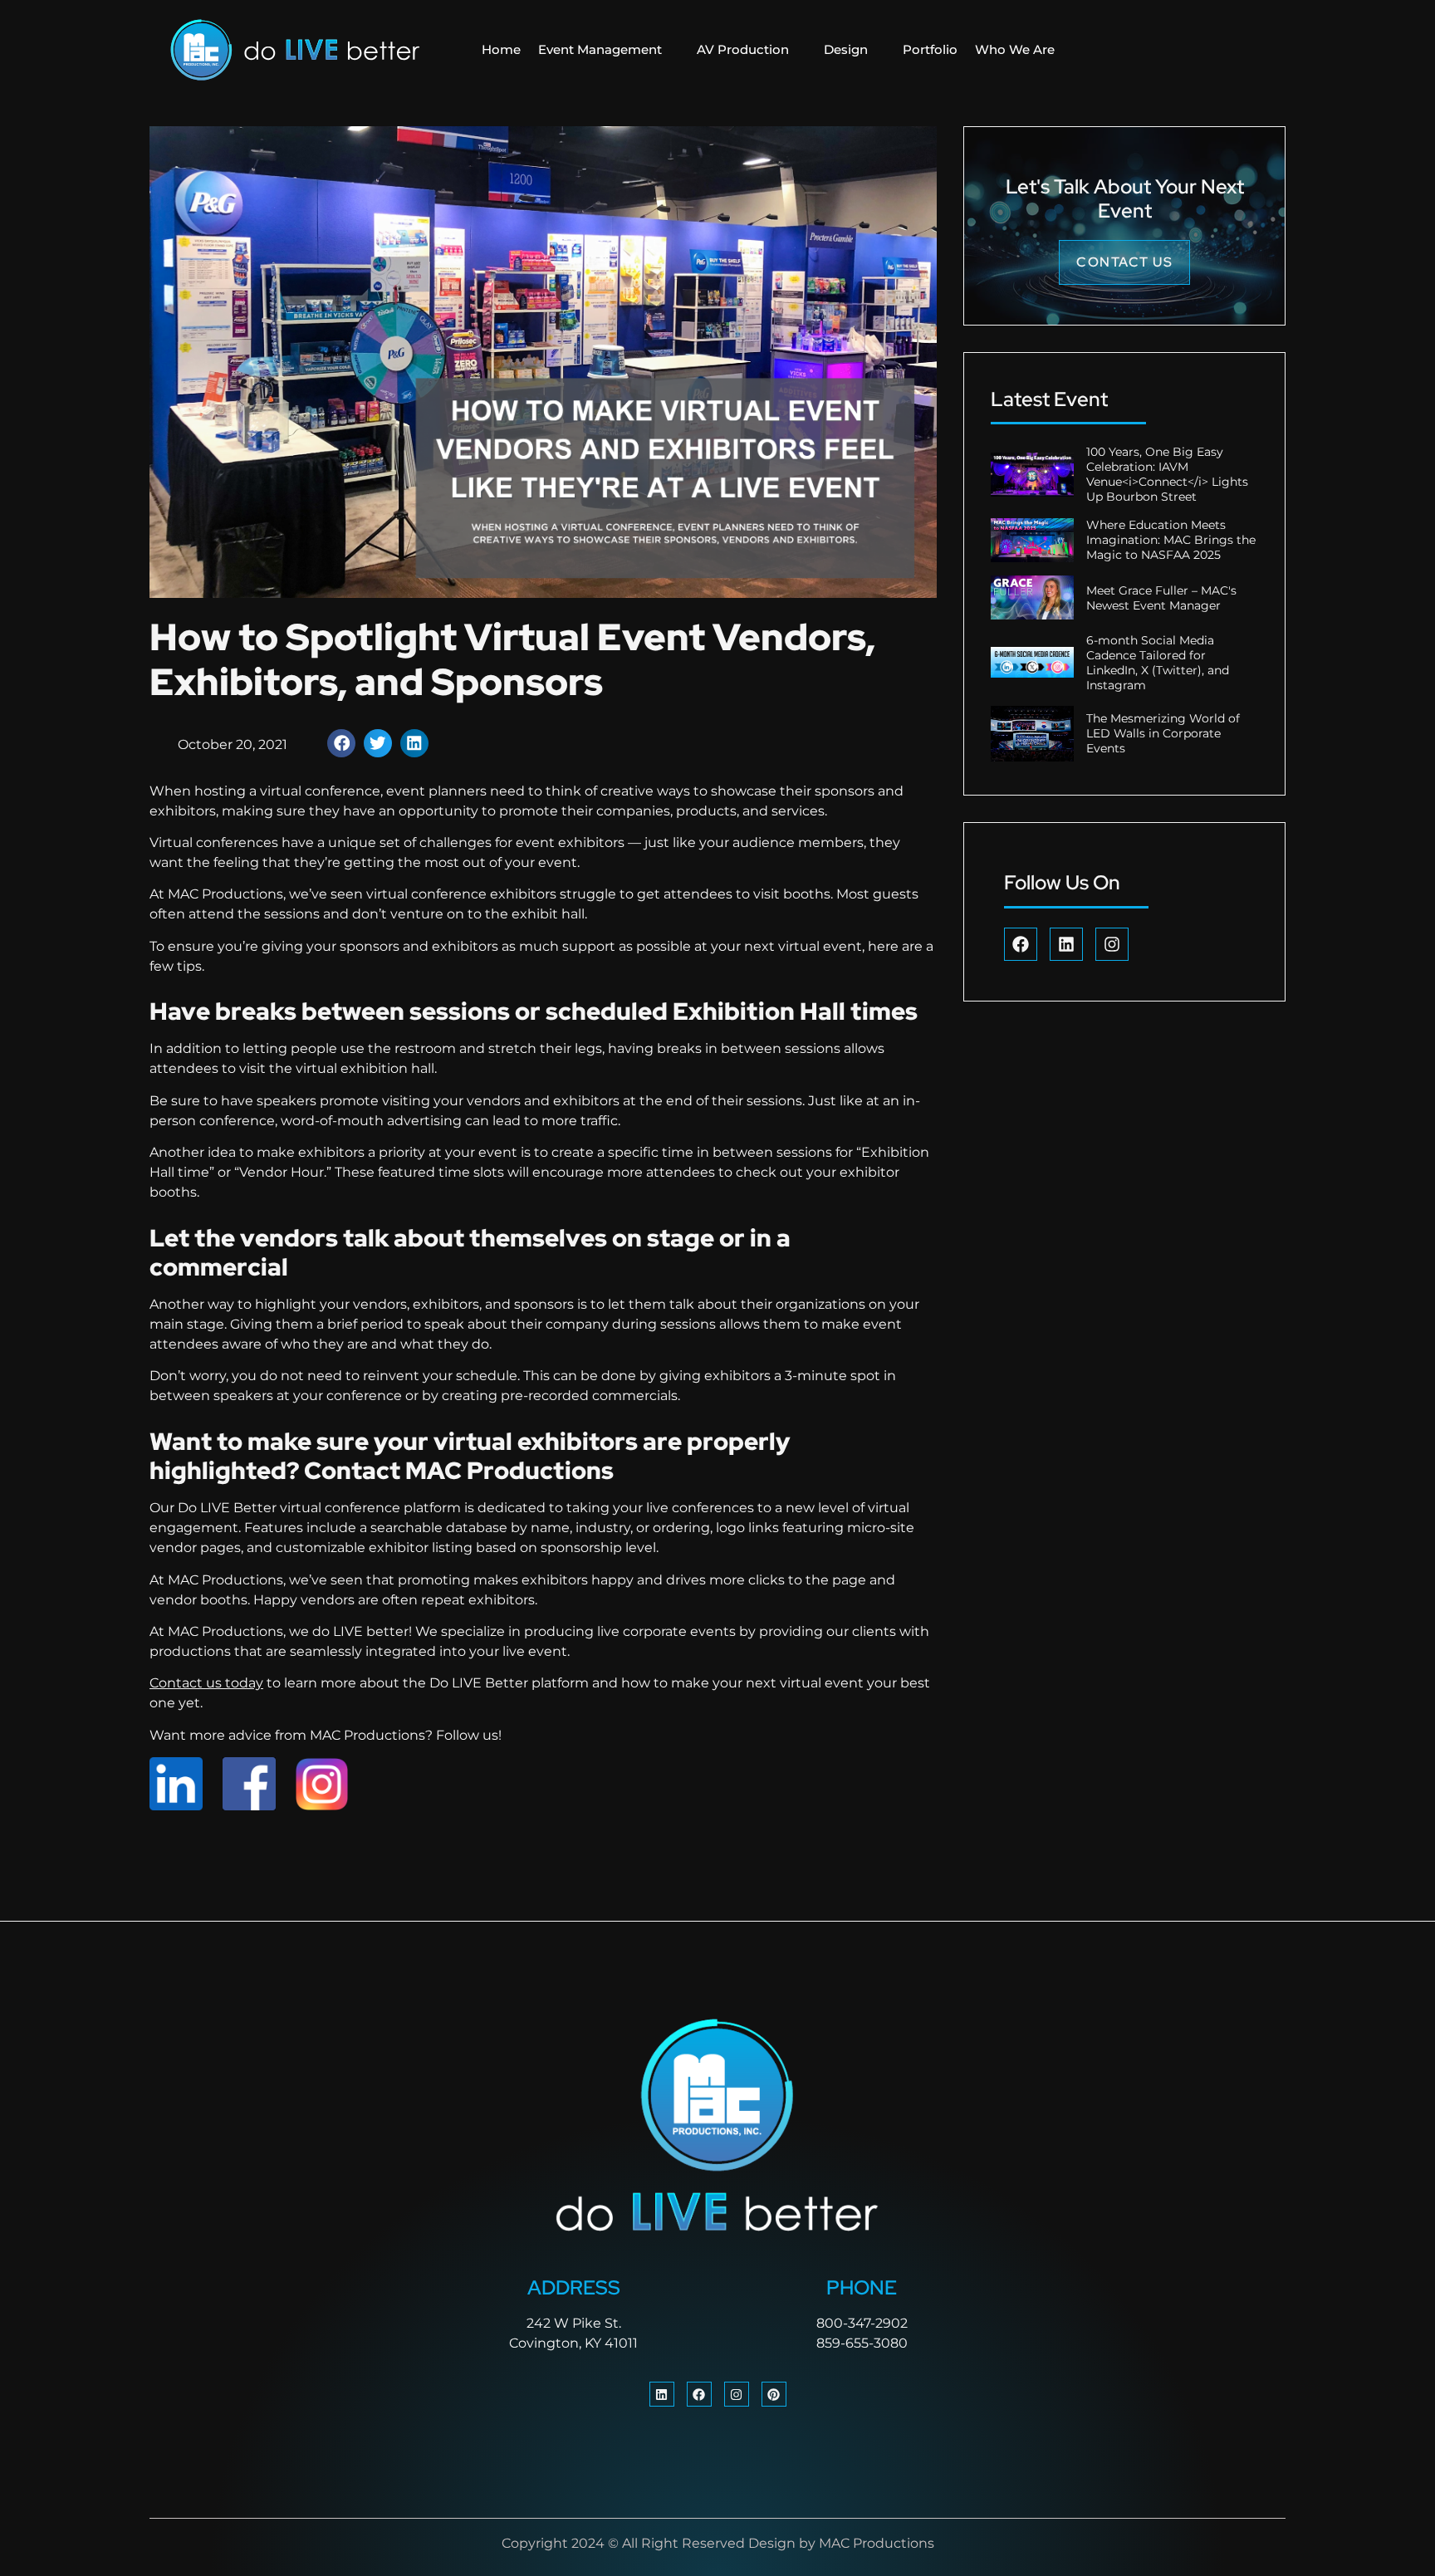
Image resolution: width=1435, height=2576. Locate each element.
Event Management (600, 49)
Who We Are (1015, 49)
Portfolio (930, 49)
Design (846, 49)
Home (501, 49)
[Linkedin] (1066, 944)
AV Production (743, 49)
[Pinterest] (774, 2394)
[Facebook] (1021, 944)
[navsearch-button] (1169, 50)
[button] (341, 743)
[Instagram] (1112, 944)
